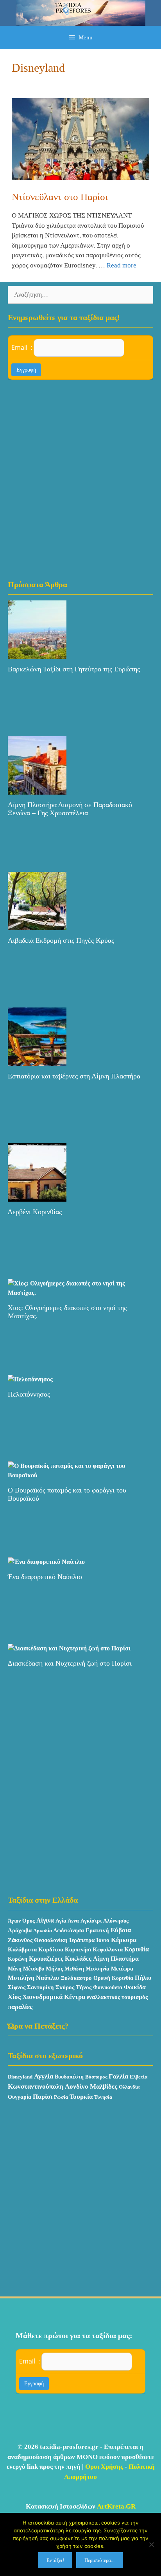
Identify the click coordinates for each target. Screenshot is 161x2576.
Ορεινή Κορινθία (113, 1978)
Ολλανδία (129, 2087)
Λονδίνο (77, 2086)
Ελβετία (139, 2077)
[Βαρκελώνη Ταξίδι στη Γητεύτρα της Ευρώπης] (37, 654)
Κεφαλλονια (108, 1949)
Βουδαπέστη (69, 2077)
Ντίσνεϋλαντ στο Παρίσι (60, 197)
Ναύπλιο (47, 1978)
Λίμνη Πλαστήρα (116, 1959)
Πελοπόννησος (29, 1394)
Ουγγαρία (20, 2097)
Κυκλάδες (78, 1959)
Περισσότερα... (99, 2560)
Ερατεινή (97, 1930)
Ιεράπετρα (82, 1940)
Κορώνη (18, 1959)
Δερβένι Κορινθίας (35, 1212)
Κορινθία (137, 1949)
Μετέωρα (122, 1969)
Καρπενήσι (78, 1949)
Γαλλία (118, 2076)
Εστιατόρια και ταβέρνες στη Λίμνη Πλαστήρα (74, 1076)
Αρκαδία (43, 1931)
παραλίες (20, 2007)
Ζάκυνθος (20, 1940)
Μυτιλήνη (21, 1978)
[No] (151, 2544)
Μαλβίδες (104, 2086)
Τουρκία (81, 2097)
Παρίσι (43, 2097)
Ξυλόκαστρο (76, 1978)
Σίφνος (17, 1987)
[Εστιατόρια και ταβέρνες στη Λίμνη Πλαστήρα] (37, 1061)
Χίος (14, 1997)
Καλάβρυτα (22, 1949)
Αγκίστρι (91, 1921)
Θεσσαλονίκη (51, 1940)
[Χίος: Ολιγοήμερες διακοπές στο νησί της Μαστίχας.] (80, 1293)
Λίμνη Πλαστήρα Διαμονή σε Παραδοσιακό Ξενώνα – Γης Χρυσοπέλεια (70, 809)
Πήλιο (143, 1978)
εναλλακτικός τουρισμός (117, 1997)
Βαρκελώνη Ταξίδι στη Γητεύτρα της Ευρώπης (74, 669)
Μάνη (15, 1969)
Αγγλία (44, 2076)
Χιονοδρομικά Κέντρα (54, 1997)
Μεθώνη (74, 1969)
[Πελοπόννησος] (30, 1379)
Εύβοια (121, 1930)
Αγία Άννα (67, 1921)
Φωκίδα (135, 1987)
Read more (122, 265)
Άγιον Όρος (21, 1921)
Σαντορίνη (40, 1987)
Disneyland (20, 2077)
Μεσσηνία (97, 1969)
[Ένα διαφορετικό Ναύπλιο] (46, 1562)
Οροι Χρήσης (104, 2467)
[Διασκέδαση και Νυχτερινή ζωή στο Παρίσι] (69, 1648)
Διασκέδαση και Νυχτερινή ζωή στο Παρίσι (70, 1663)
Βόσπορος (96, 2077)
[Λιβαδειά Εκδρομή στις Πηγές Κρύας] (37, 925)
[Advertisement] (80, 479)
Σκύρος (65, 1987)
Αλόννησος (116, 1921)
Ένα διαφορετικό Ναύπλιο (45, 1577)
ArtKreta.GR (116, 2506)
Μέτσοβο (34, 1969)
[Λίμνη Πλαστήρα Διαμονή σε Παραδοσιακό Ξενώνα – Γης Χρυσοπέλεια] (37, 790)
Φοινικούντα (108, 1987)
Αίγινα (45, 1920)
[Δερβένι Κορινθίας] (37, 1197)
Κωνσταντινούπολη (36, 2086)
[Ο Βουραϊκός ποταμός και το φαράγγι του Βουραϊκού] (80, 1475)
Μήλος (54, 1969)
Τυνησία (103, 2097)
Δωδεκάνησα (69, 1931)
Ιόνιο (103, 1940)
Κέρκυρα (124, 1940)
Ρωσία (61, 2097)
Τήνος (84, 1987)
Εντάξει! (55, 2560)
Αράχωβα (20, 1930)
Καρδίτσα (51, 1949)
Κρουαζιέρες (46, 1959)
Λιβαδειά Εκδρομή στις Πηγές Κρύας (61, 940)
